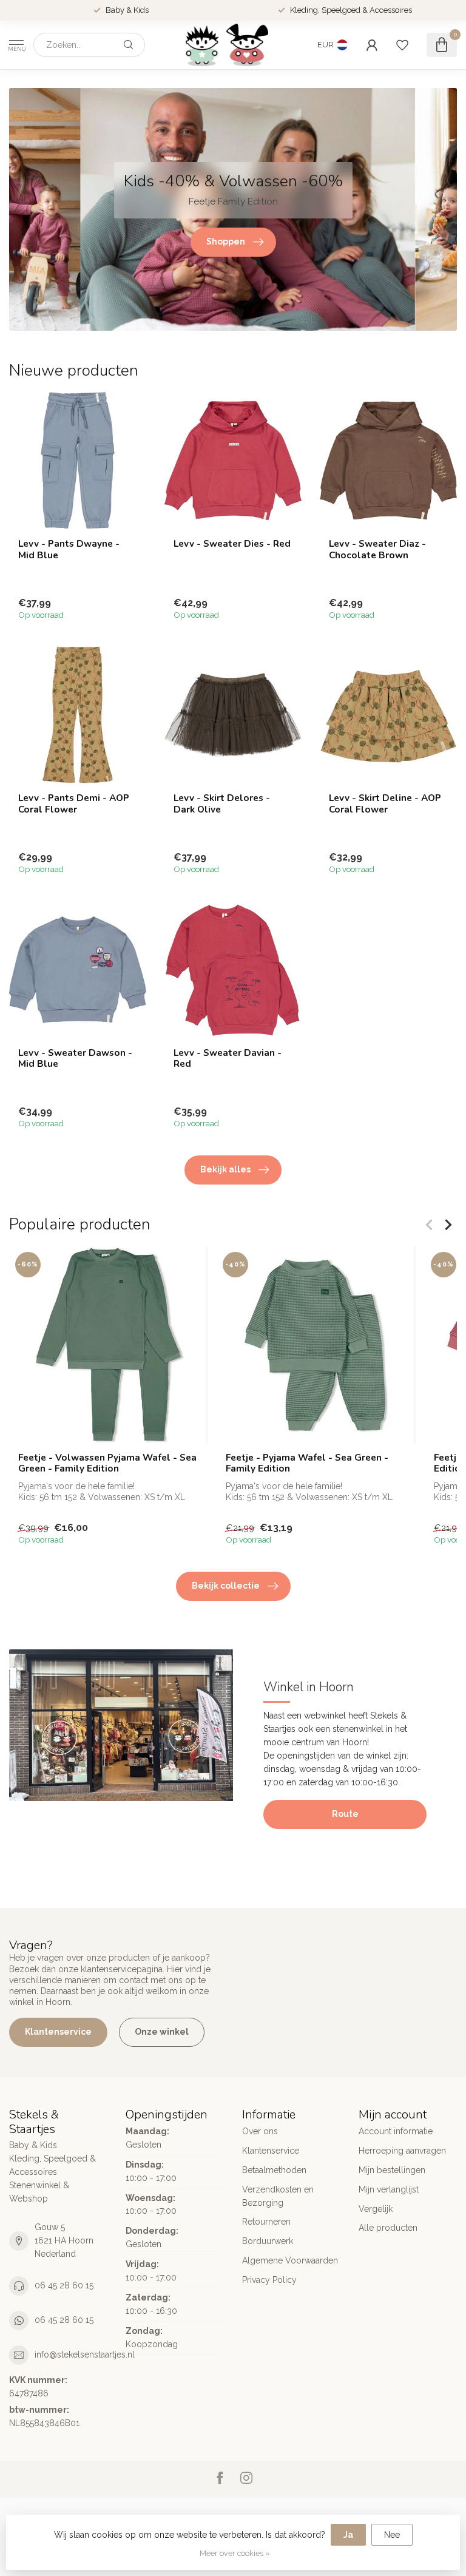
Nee (392, 2535)
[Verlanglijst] (402, 45)
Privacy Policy (269, 2280)
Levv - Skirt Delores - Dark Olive (222, 804)
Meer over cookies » (235, 2553)
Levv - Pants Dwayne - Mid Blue (69, 549)
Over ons (260, 2131)
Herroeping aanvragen (402, 2151)
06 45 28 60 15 (64, 2285)
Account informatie (396, 2131)
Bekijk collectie (226, 1586)
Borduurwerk (268, 2241)
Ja (348, 2535)
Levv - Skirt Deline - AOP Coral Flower (385, 804)
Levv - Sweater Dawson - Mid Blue (75, 1059)
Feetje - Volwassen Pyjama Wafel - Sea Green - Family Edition (107, 1463)
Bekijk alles (225, 1169)
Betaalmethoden (274, 2170)
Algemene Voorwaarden (290, 2260)
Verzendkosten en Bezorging (278, 2196)
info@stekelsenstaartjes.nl (85, 2355)
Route (345, 1814)
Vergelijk (376, 2209)
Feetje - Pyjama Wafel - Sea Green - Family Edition (307, 1463)
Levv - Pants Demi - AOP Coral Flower (74, 804)
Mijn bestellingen (392, 2170)
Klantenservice (58, 2032)
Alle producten (388, 2228)
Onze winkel (162, 2032)
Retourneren (266, 2222)
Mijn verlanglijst (389, 2189)
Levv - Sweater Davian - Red (228, 1059)
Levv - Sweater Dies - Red (232, 544)
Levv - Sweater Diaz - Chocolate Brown (377, 549)
